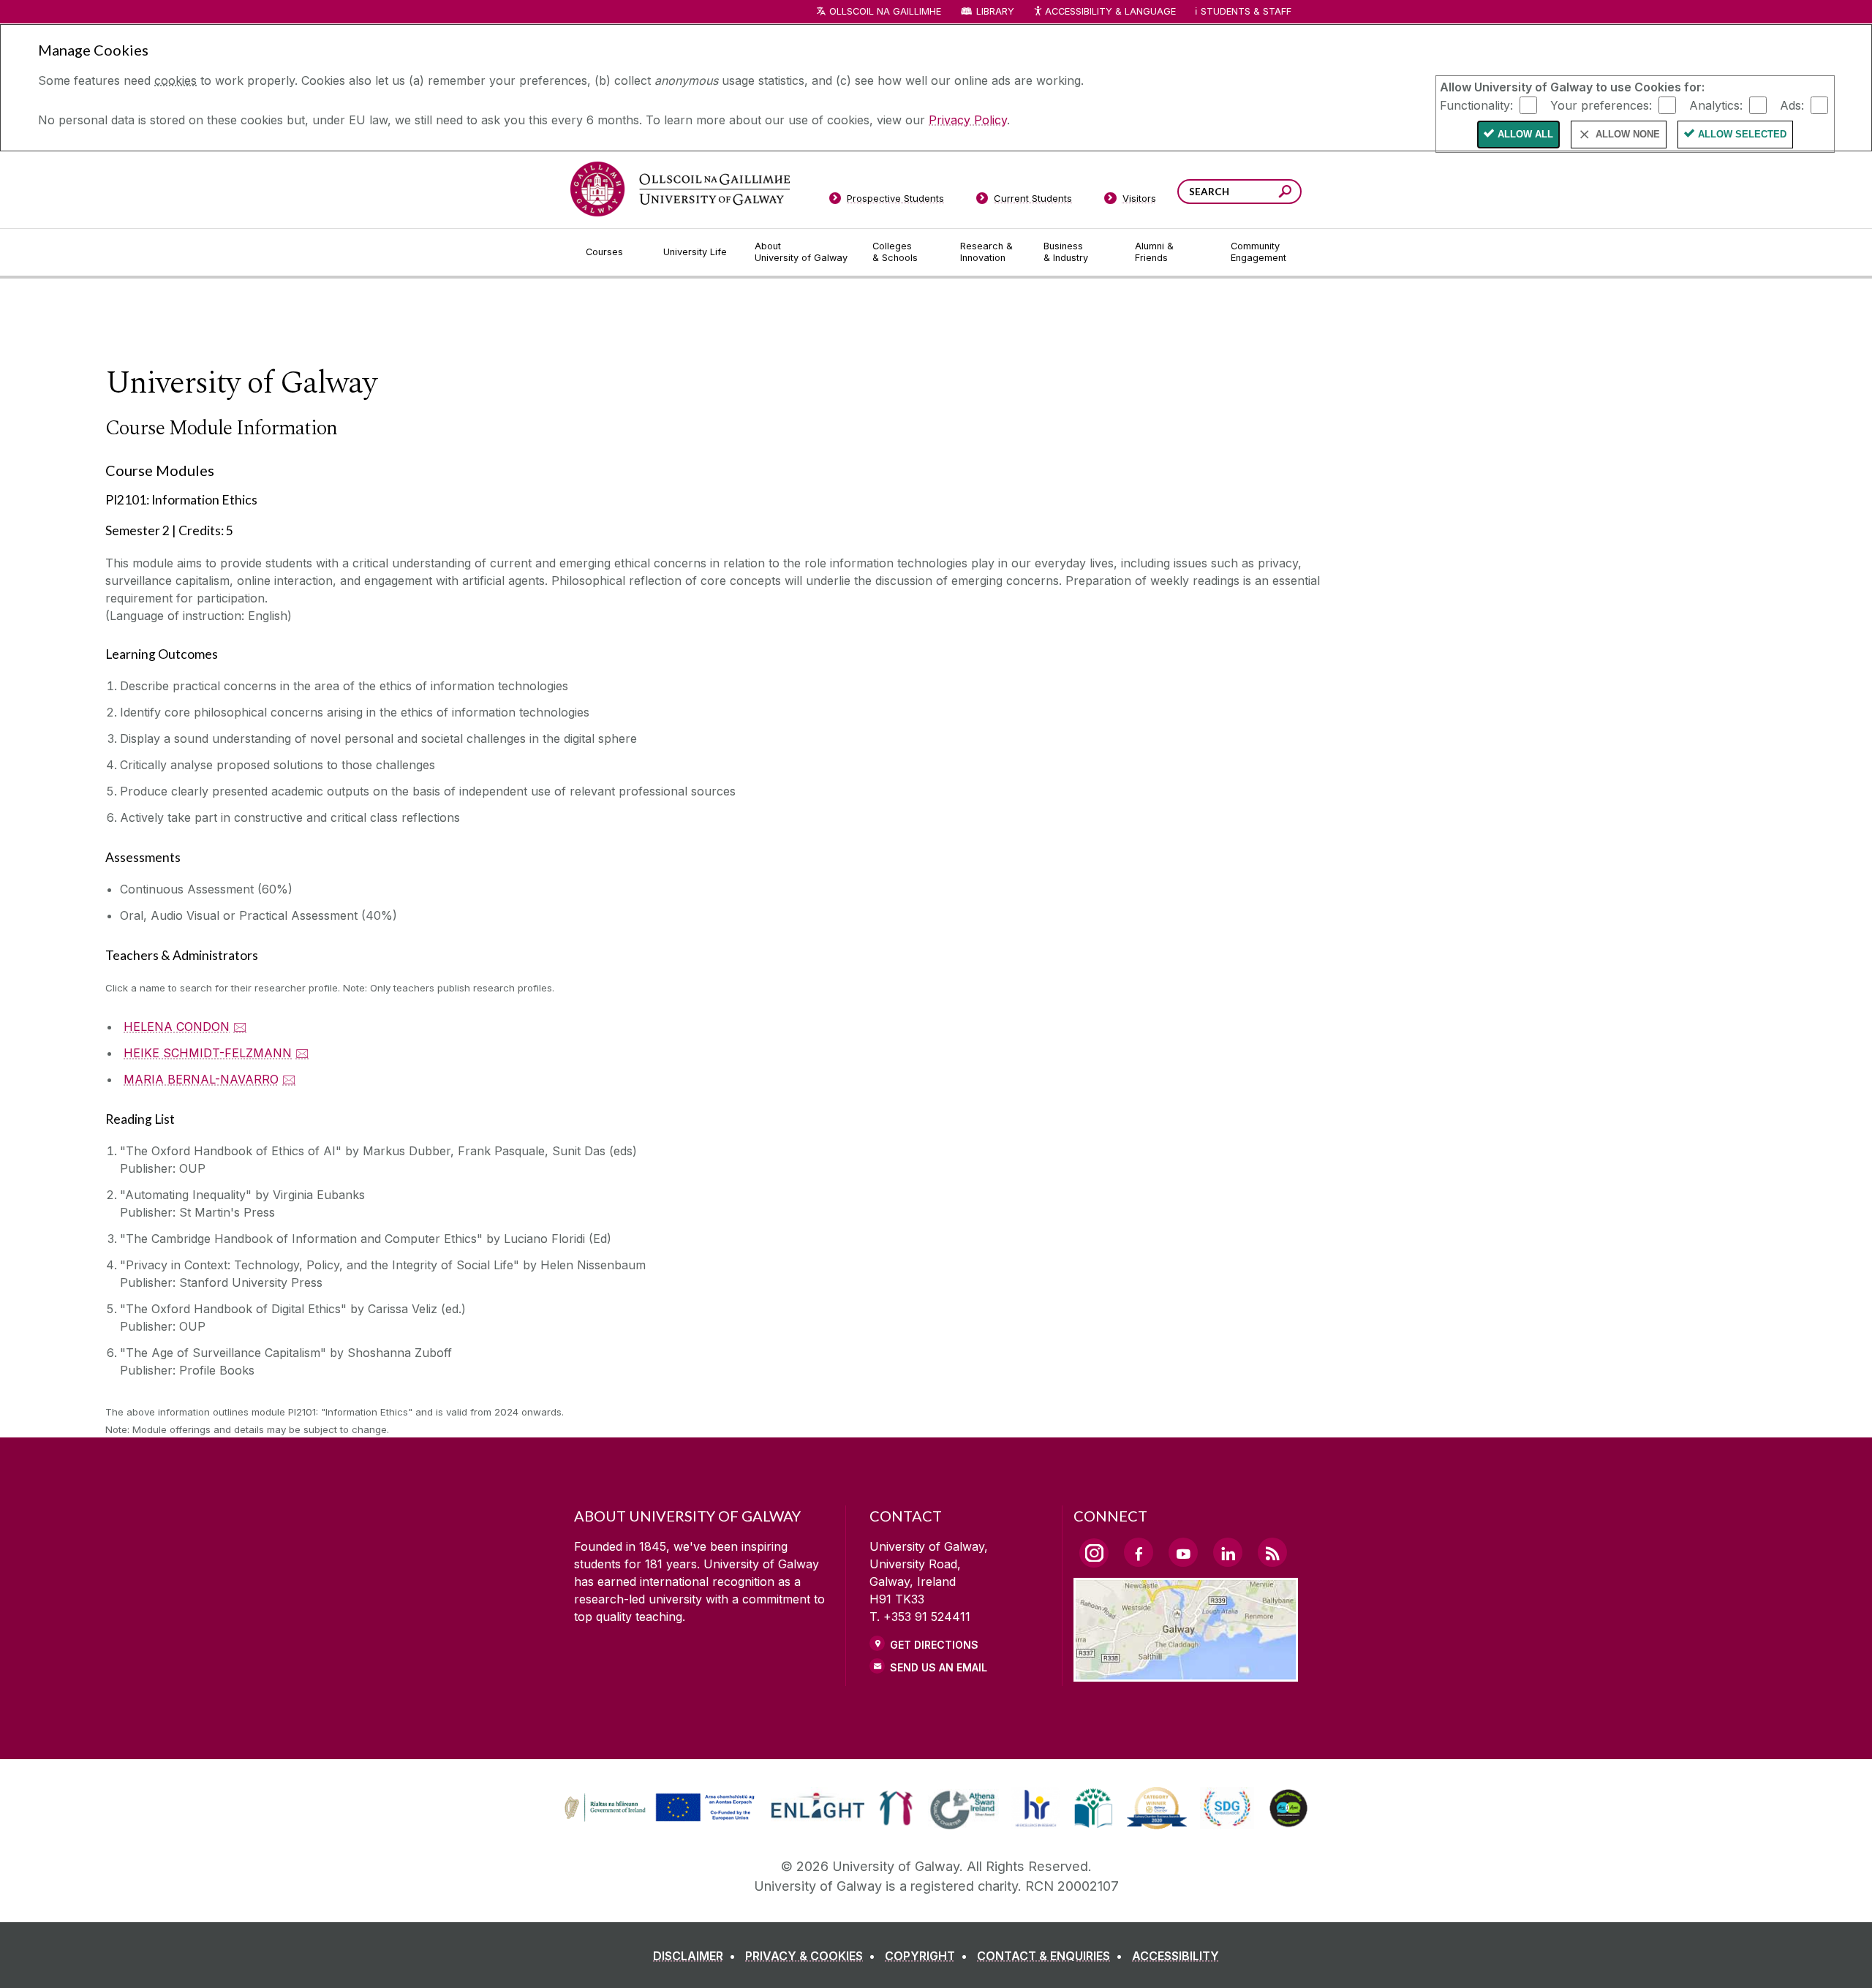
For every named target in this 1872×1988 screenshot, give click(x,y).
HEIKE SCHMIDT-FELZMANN (208, 1053)
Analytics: (1716, 105)
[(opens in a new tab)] (661, 1819)
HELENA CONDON (177, 1027)
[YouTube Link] (1183, 1552)
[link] (657, 1808)
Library (995, 11)
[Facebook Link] (1139, 1552)
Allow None (1628, 134)
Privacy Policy (968, 120)
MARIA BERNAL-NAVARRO (201, 1079)
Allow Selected (1742, 134)
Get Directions (934, 1645)
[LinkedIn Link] (1228, 1552)
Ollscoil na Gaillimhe (885, 11)
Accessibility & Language (1110, 11)
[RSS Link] (1272, 1552)
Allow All (1525, 134)
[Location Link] (1186, 1673)
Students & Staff (1246, 11)
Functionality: (1476, 105)
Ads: (1792, 105)
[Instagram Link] (1094, 1553)
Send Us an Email (939, 1667)
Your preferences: (1601, 105)
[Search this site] (1285, 193)
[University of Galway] (680, 189)
